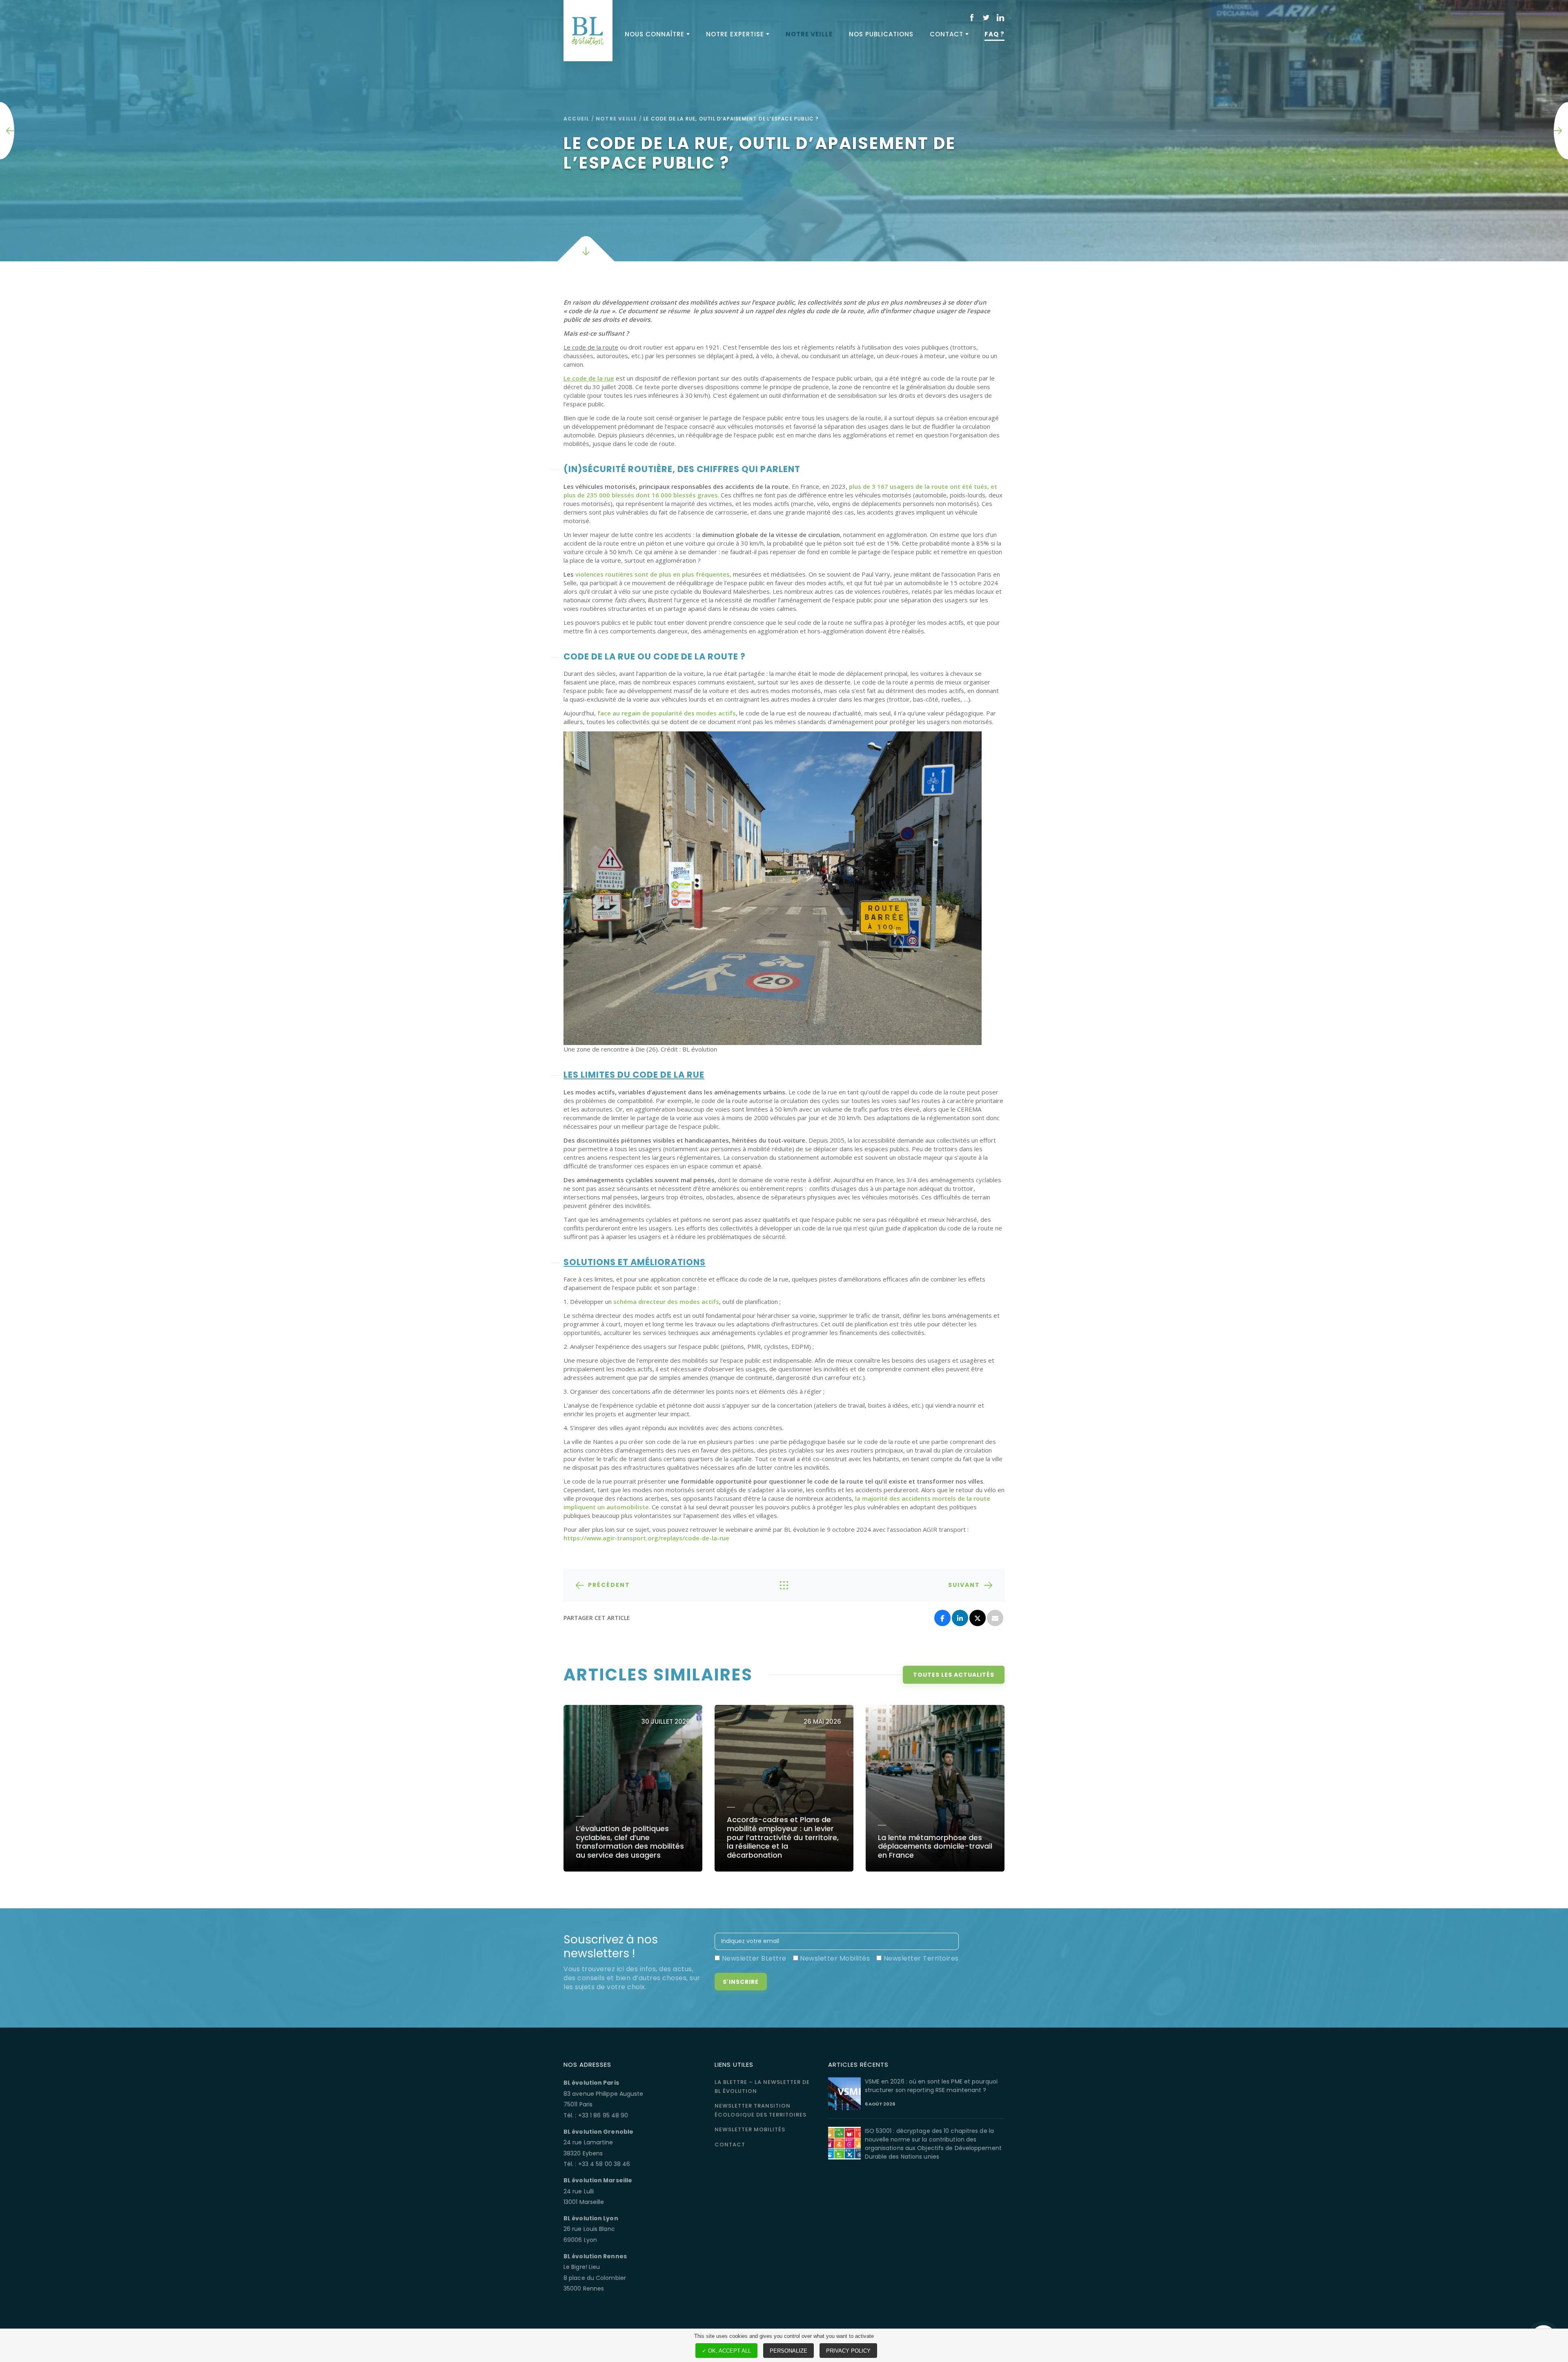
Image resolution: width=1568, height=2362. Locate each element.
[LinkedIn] (960, 1618)
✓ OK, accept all (726, 2351)
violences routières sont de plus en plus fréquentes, (653, 574)
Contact (947, 34)
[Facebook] (942, 1618)
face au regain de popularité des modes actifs (667, 713)
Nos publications (881, 34)
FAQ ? (994, 34)
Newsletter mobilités (750, 2129)
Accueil (576, 119)
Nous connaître (655, 34)
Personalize (788, 2351)
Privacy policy (848, 2351)
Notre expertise (735, 34)
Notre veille (809, 34)
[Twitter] (978, 1618)
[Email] (995, 1618)
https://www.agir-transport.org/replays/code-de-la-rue (646, 1538)
